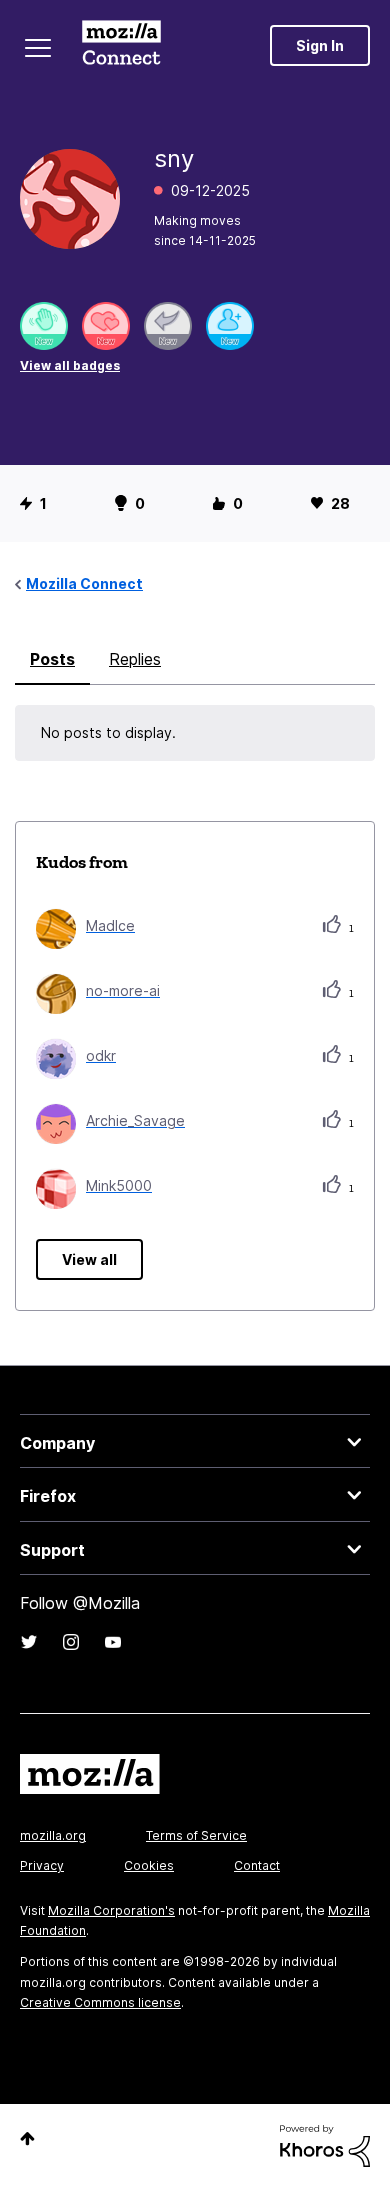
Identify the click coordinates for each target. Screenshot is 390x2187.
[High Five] (106, 326)
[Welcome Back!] (44, 326)
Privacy (42, 1865)
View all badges (70, 365)
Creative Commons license (100, 2002)
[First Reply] (168, 326)
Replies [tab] (135, 659)
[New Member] (230, 326)
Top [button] (27, 2138)
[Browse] (38, 48)
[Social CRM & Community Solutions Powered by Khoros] (325, 2144)
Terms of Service (196, 1835)
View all (89, 1259)
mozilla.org (53, 1835)
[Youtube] (113, 1642)
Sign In (320, 45)
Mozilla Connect (121, 45)
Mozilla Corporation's (111, 1910)
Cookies (149, 1865)
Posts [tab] (52, 659)
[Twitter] (29, 1642)
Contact (257, 1865)
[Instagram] (71, 1642)
